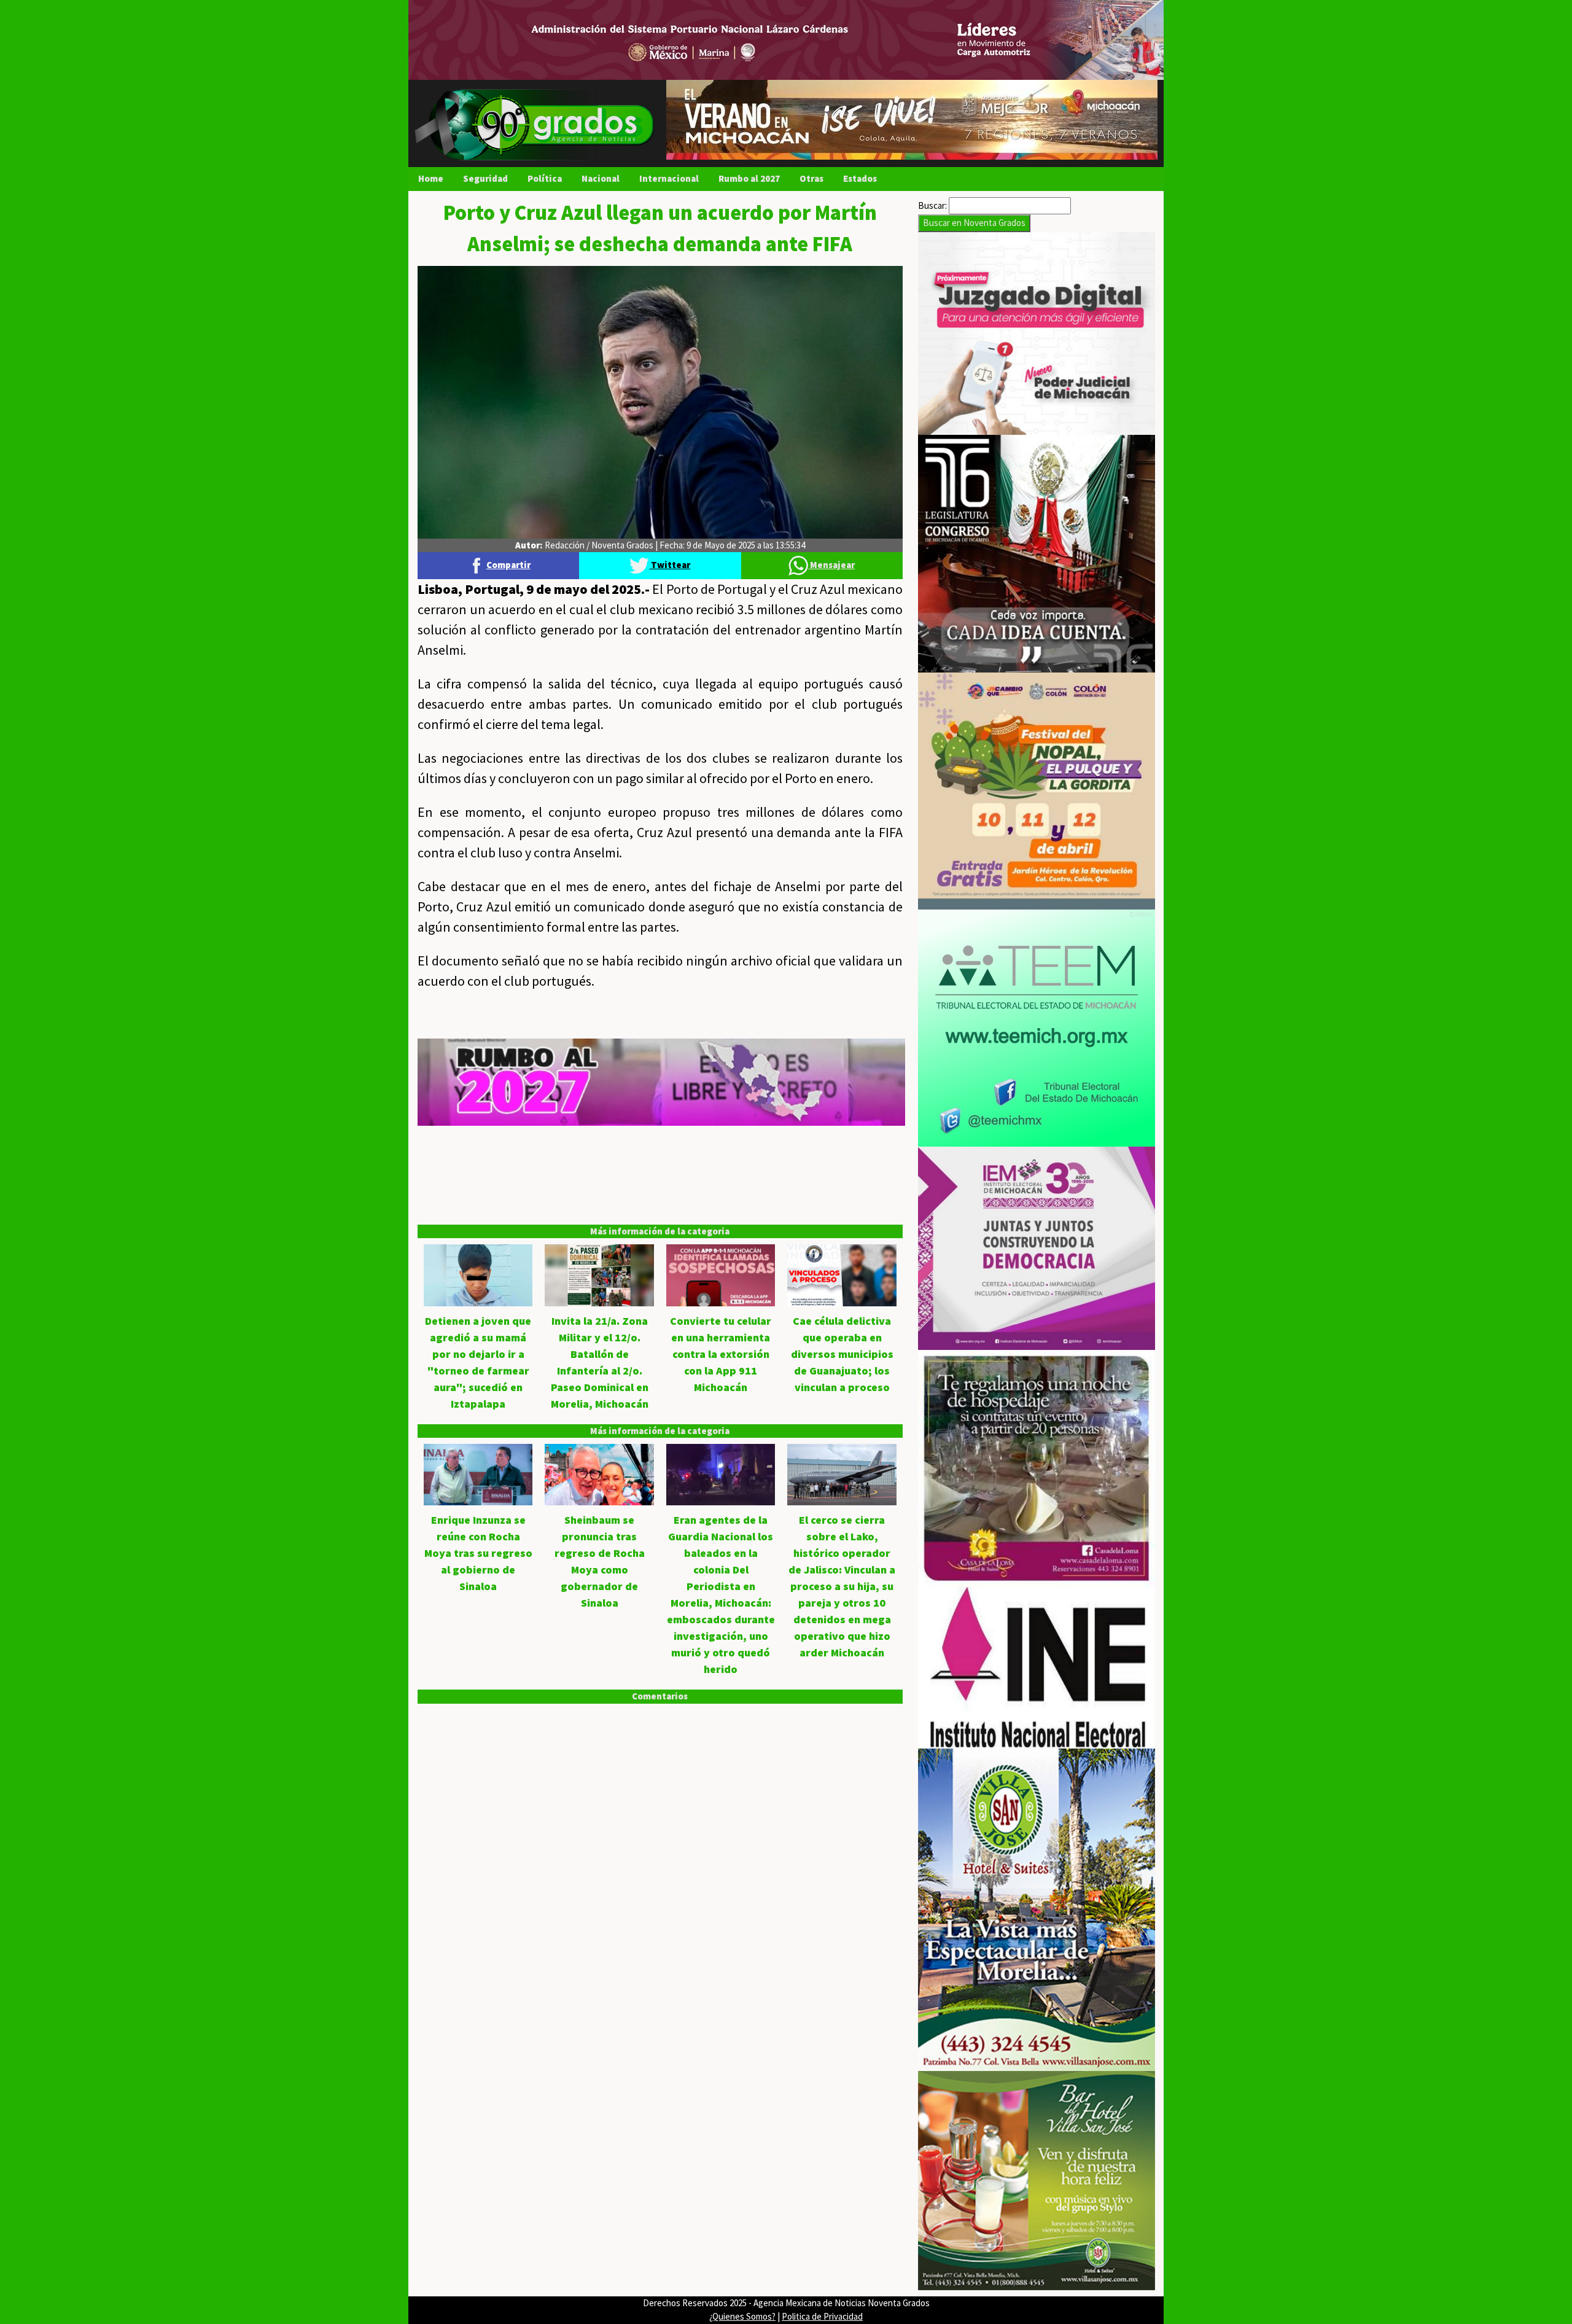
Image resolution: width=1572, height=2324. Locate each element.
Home (431, 178)
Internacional (669, 178)
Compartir (508, 565)
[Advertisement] (660, 1212)
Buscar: (932, 205)
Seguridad (485, 178)
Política (545, 178)
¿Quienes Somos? (742, 2316)
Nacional (601, 178)
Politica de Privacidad (822, 2316)
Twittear (670, 565)
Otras (811, 178)
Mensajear (831, 565)
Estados (860, 178)
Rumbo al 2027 (749, 178)
